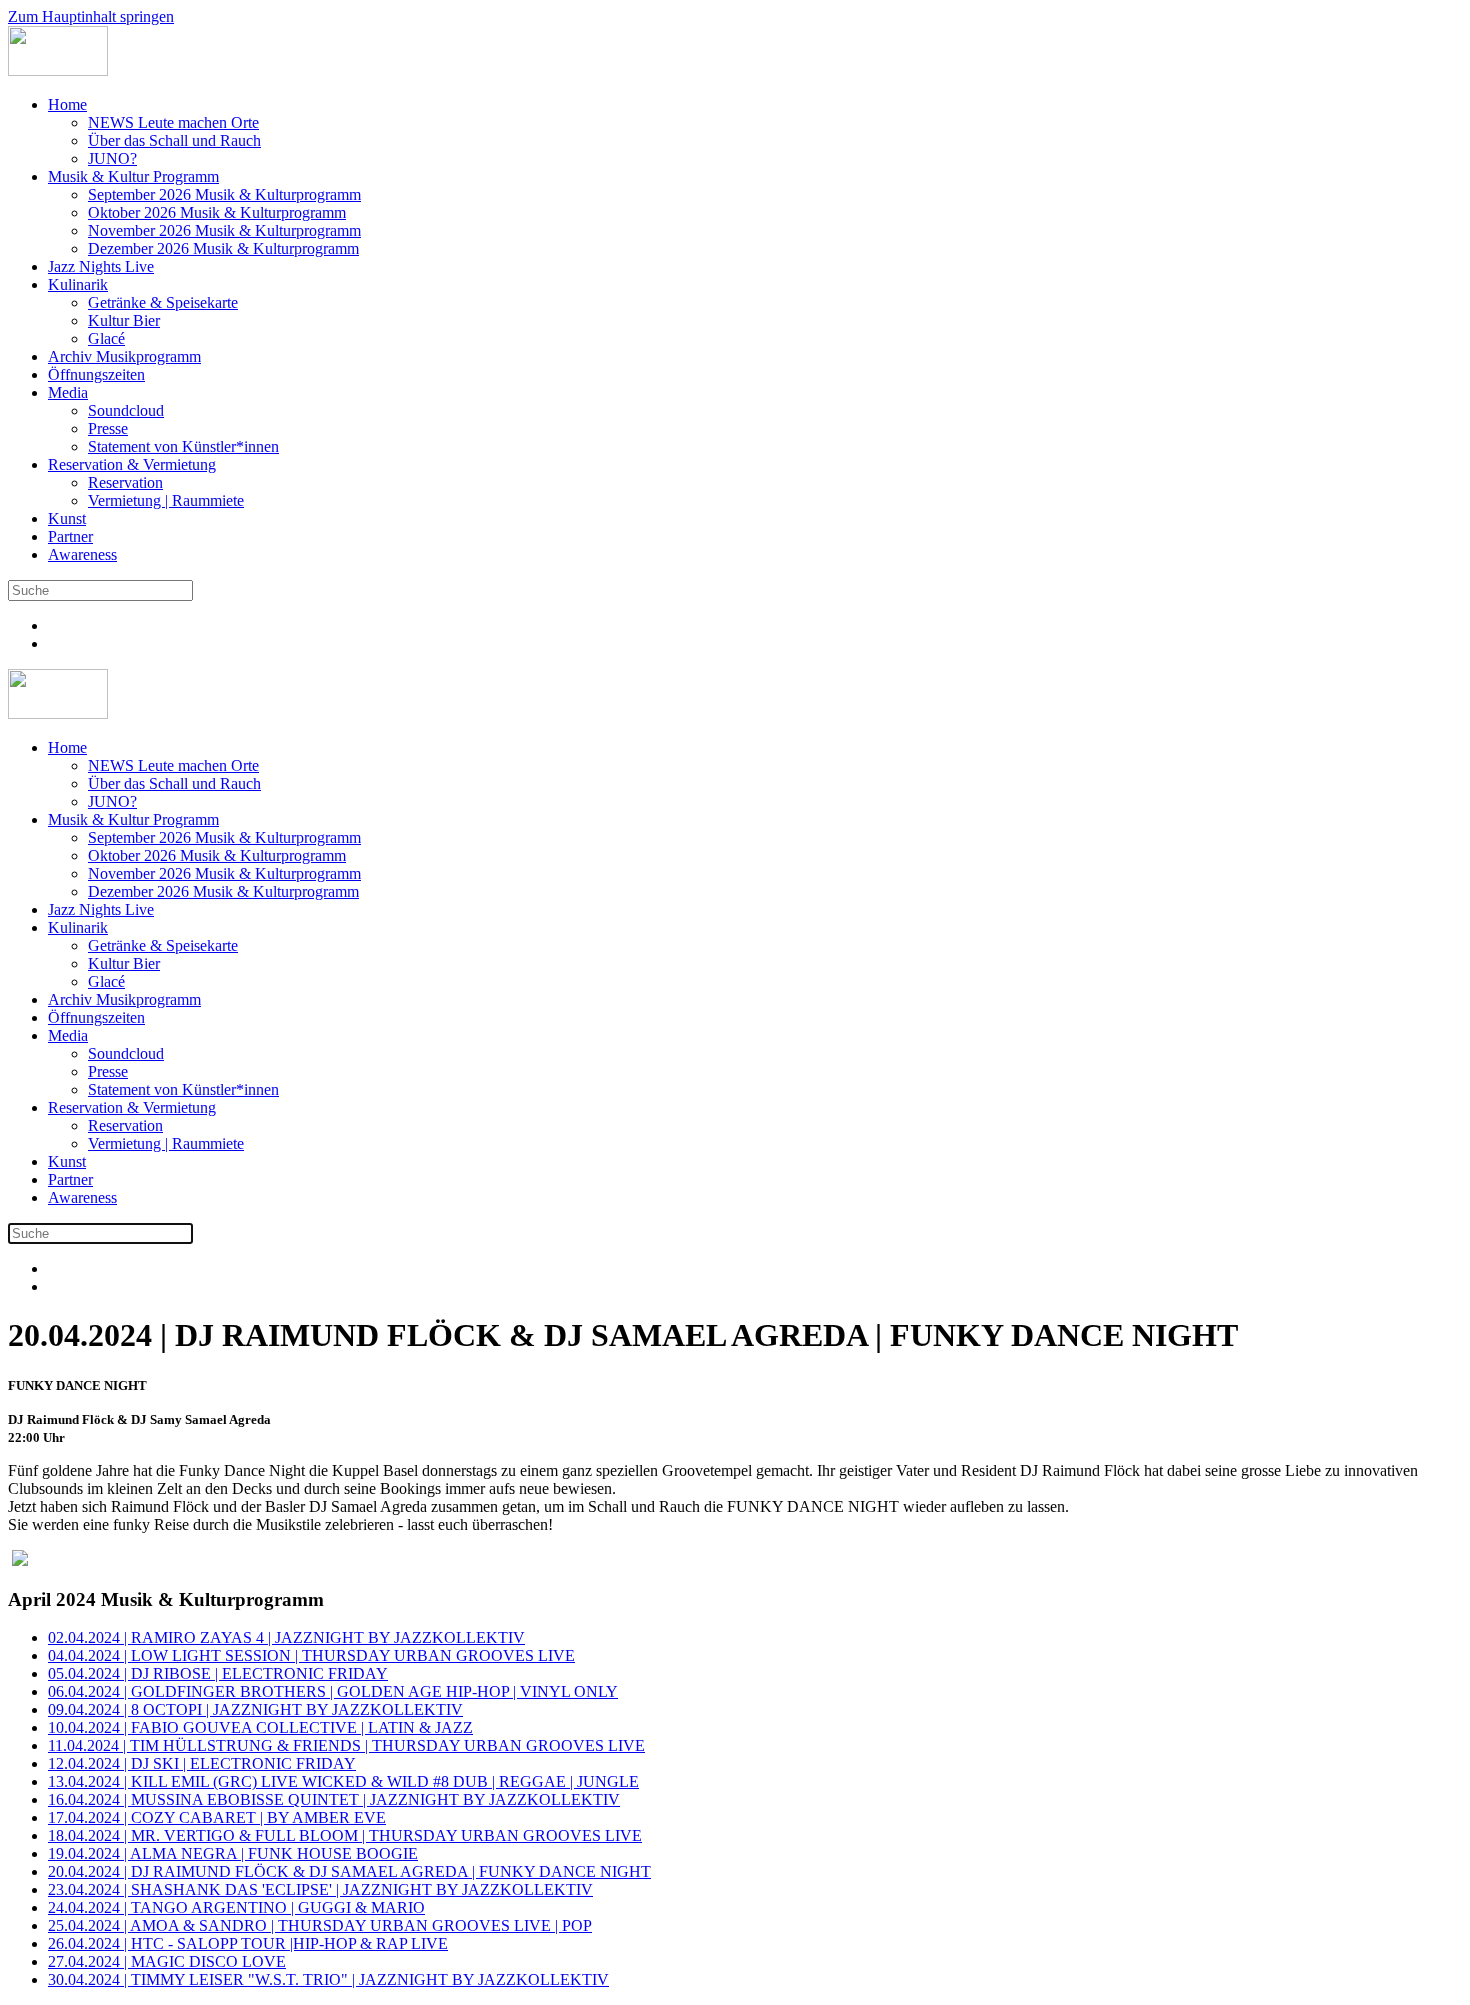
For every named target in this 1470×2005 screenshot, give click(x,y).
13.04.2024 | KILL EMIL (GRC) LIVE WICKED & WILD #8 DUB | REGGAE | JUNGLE (343, 1781)
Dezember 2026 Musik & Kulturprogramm (223, 248)
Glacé (106, 338)
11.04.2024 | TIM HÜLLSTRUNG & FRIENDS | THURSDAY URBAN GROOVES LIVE (346, 1745)
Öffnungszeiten (96, 374)
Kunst (67, 518)
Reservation (125, 482)
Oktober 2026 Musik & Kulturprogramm (217, 212)
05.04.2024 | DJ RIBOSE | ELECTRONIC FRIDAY (218, 1673)
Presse (108, 428)
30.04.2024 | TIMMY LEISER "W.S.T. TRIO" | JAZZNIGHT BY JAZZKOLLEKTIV (328, 1979)
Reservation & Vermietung (132, 464)
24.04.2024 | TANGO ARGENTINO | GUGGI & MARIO (236, 1907)
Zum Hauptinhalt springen (91, 16)
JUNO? (112, 158)
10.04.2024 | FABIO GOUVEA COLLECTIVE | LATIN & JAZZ (260, 1727)
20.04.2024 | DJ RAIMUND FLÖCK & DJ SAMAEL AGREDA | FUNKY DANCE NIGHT (349, 1871)
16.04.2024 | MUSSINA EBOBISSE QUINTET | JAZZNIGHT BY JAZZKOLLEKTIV (334, 1799)
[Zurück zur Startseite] (58, 70)
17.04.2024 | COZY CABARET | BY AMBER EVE (217, 1817)
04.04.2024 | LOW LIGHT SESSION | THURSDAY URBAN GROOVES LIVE (311, 1655)
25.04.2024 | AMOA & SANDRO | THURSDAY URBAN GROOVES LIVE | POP (320, 1925)
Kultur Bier (124, 320)
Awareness (82, 554)
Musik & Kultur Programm (133, 176)
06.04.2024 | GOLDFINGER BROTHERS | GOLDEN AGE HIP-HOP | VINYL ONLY (333, 1691)
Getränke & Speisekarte (163, 302)
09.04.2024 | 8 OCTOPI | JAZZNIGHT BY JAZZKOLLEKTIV (255, 1709)
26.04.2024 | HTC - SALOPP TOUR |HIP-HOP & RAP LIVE (248, 1943)
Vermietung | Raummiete (166, 500)
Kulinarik (78, 284)
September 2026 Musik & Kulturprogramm (224, 194)
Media (68, 392)
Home (67, 104)
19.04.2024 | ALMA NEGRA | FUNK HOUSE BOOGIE (233, 1853)
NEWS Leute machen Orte (173, 122)
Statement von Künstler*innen (183, 446)
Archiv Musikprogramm (124, 356)
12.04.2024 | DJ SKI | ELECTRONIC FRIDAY (202, 1763)
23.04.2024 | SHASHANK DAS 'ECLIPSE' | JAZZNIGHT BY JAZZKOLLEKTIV (320, 1889)
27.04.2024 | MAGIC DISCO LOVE (167, 1961)
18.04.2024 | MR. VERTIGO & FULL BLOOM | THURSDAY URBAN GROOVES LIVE (345, 1835)
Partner (70, 536)
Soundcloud (126, 410)
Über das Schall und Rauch (174, 140)
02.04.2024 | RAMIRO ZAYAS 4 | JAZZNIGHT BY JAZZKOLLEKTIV (286, 1637)
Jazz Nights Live (101, 266)
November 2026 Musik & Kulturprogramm (224, 230)
